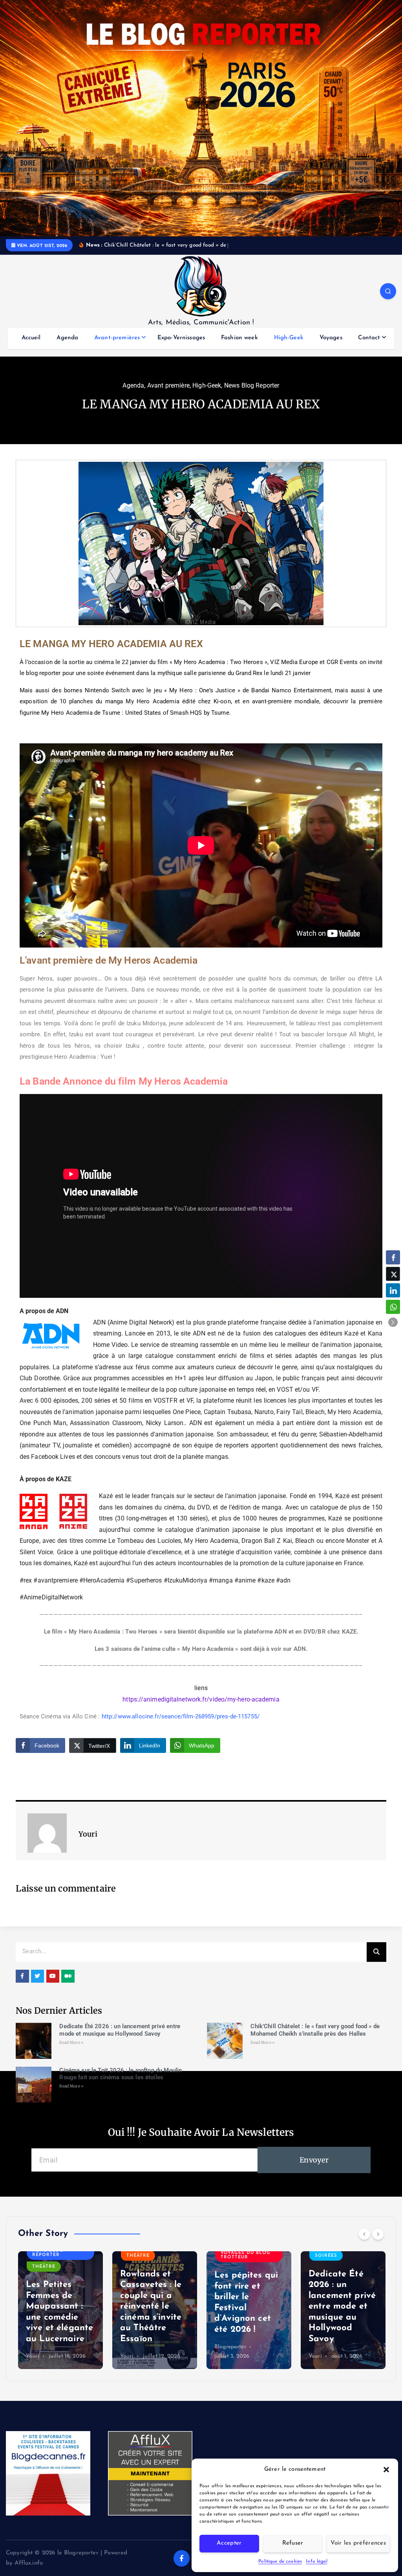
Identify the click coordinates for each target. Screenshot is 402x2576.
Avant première (168, 394)
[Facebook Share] (393, 1257)
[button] (386, 2470)
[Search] (376, 1961)
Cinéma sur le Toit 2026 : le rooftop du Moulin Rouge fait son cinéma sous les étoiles (121, 2083)
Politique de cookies (280, 2561)
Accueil (31, 347)
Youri (33, 2365)
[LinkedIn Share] (393, 1290)
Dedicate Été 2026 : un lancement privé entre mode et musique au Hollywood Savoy (120, 2039)
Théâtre (44, 2265)
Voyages (331, 347)
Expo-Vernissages (181, 347)
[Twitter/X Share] (393, 1274)
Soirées (232, 2265)
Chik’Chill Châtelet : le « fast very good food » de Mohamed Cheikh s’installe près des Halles (315, 2039)
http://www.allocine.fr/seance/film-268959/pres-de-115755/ (181, 1725)
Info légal (317, 2561)
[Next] (378, 2243)
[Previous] (364, 2243)
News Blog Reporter (252, 394)
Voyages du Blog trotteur (151, 2264)
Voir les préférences (358, 2543)
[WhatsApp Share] (393, 1307)
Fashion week (239, 347)
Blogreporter (136, 2356)
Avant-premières (117, 347)
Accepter (229, 2543)
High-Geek (289, 347)
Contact (369, 347)
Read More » (71, 2052)
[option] (60, 2319)
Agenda (67, 347)
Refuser (293, 2543)
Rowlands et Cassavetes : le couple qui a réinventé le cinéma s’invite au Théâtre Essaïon (57, 2316)
